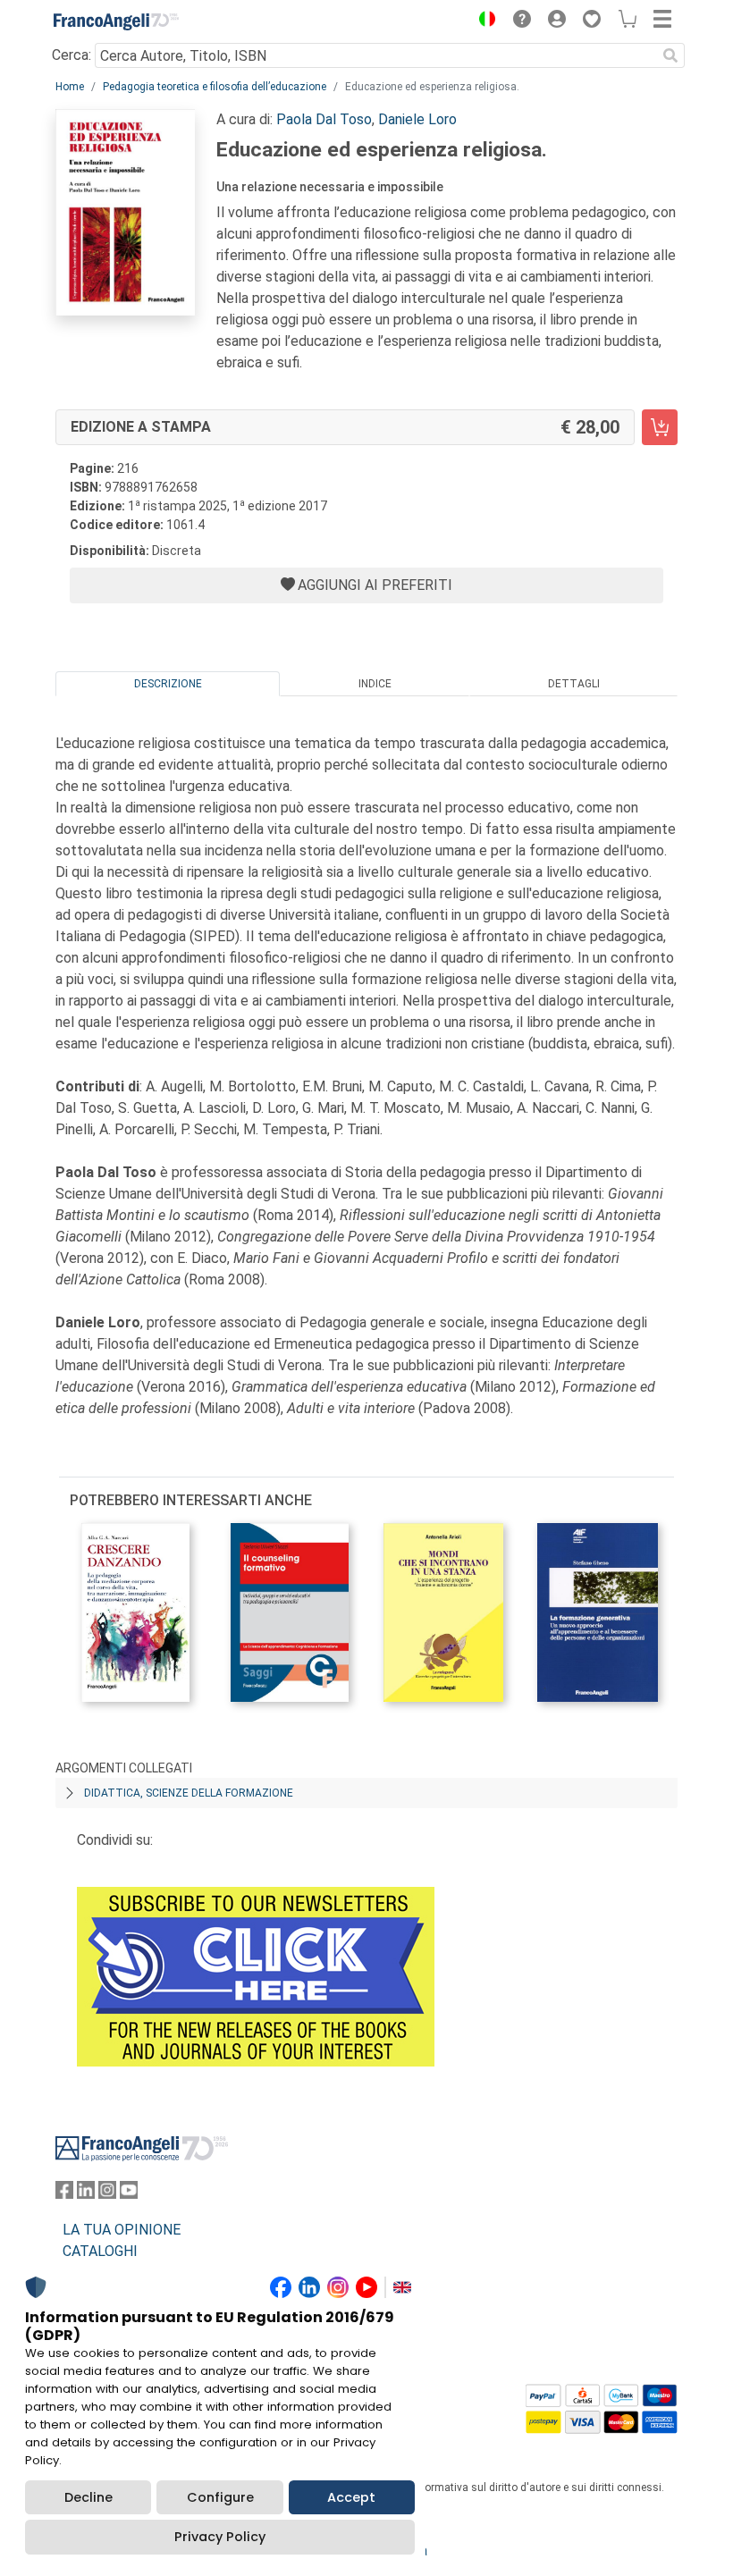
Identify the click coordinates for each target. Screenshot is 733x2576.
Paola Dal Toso (324, 119)
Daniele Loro (417, 119)
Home (70, 87)
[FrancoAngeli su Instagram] (107, 2194)
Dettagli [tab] (574, 684)
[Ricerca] (670, 55)
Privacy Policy (220, 2537)
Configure (220, 2497)
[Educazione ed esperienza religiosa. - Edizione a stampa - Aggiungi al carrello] (660, 427)
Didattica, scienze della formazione (189, 1793)
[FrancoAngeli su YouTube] (129, 2194)
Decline (88, 2497)
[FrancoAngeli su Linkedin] (86, 2194)
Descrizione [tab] (168, 684)
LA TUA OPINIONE (122, 2230)
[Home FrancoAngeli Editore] (116, 21)
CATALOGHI (100, 2251)
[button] (483, 21)
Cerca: (72, 55)
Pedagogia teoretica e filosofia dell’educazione (215, 87)
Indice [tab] (375, 684)
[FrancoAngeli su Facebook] (64, 2194)
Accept (351, 2497)
